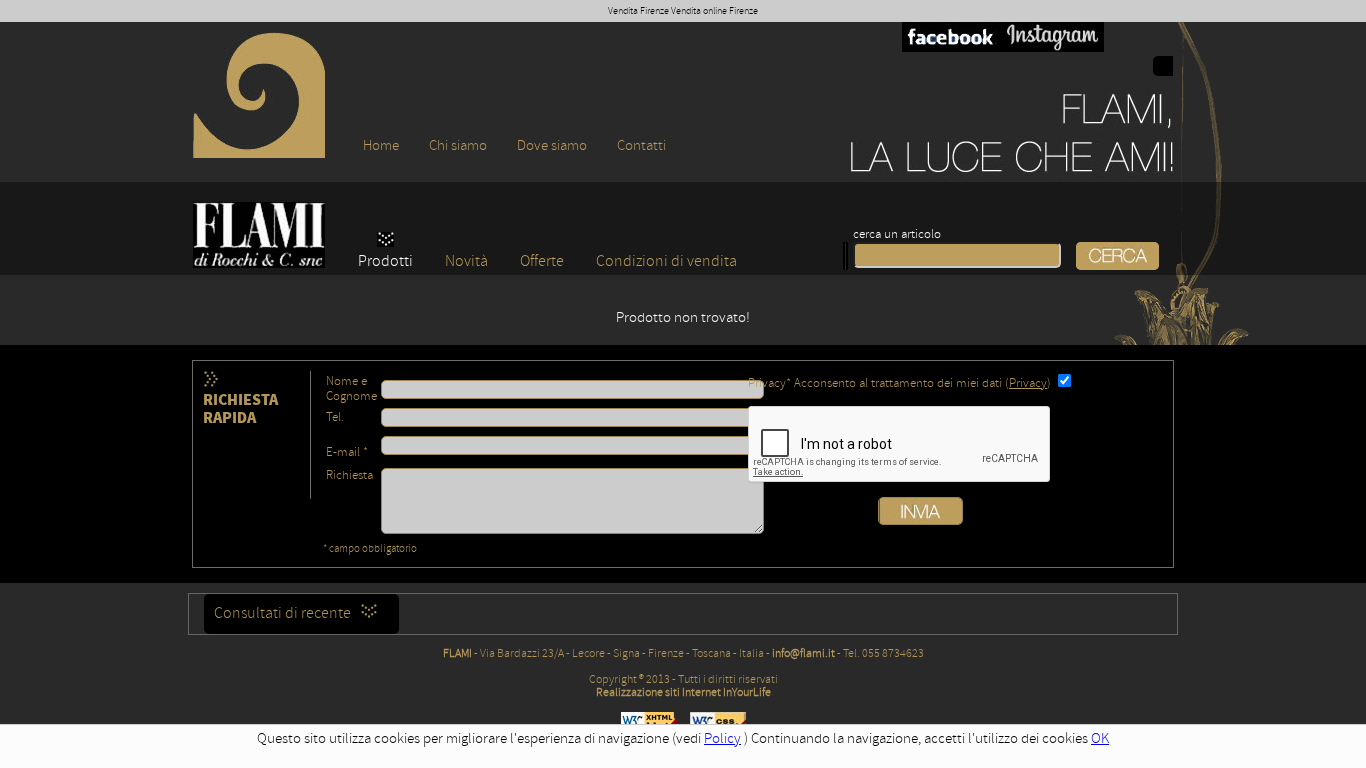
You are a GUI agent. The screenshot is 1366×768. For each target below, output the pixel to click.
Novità (466, 261)
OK (1100, 738)
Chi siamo (458, 145)
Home (381, 145)
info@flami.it (803, 653)
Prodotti (385, 261)
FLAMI (457, 653)
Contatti (641, 145)
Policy (722, 738)
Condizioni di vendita (666, 261)
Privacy (1028, 383)
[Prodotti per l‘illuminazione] (259, 153)
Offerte (542, 261)
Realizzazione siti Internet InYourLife (683, 692)
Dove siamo (552, 145)
